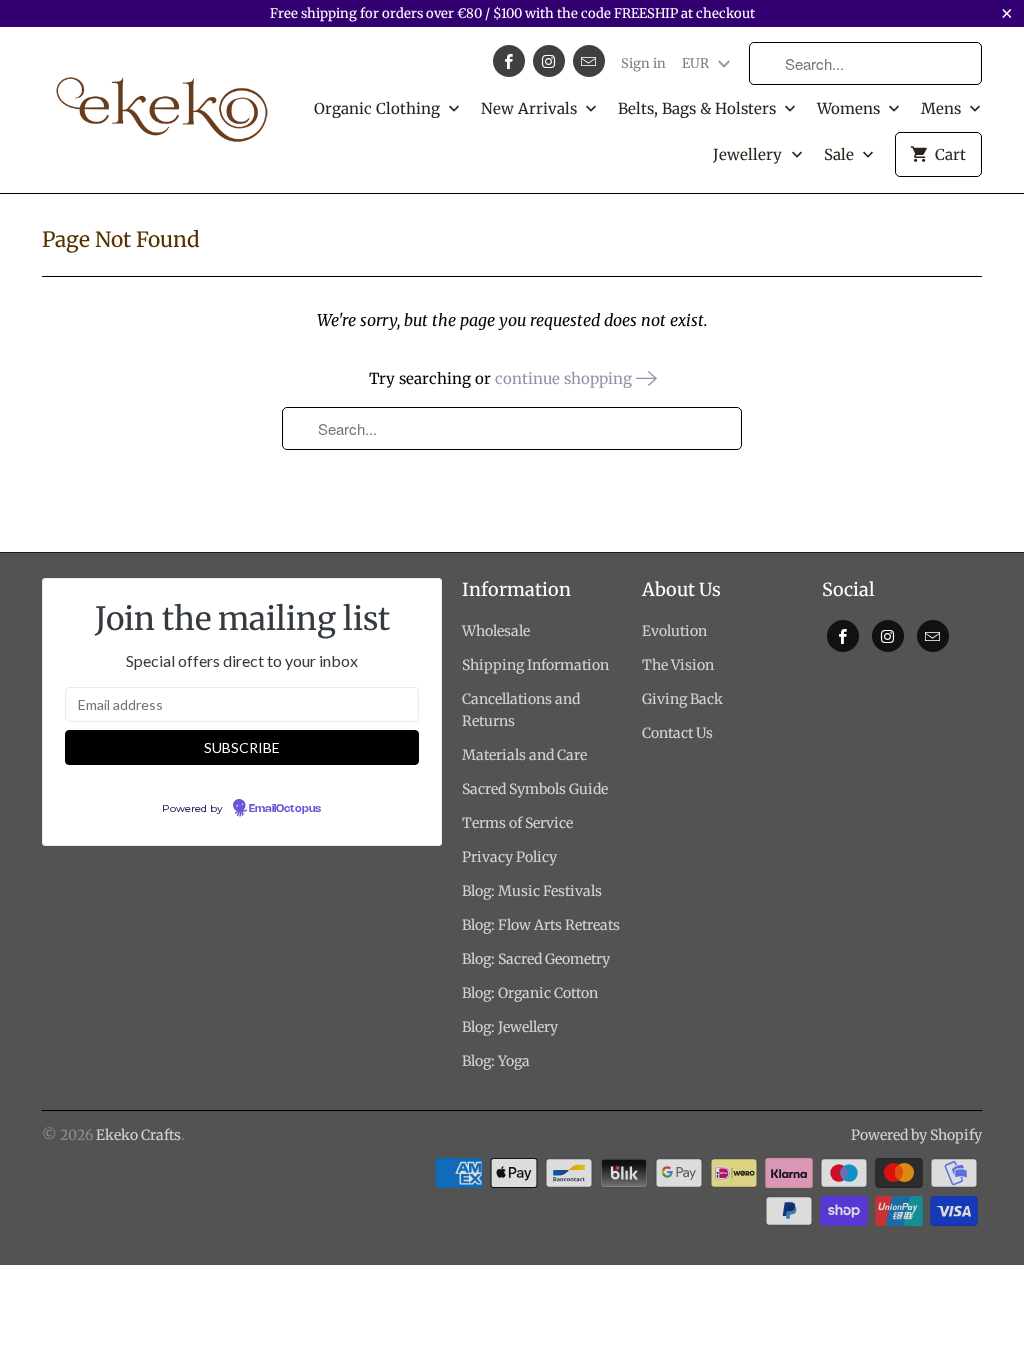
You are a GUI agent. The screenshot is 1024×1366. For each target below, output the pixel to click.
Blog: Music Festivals (532, 891)
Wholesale (496, 631)
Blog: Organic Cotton (530, 993)
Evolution (674, 631)
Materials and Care (524, 755)
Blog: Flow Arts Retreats (541, 925)
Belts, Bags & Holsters (699, 108)
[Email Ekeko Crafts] (589, 61)
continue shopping (565, 378)
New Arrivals (531, 108)
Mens (943, 108)
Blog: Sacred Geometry (536, 959)
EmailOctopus (285, 809)
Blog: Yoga (496, 1061)
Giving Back (682, 699)
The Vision (678, 665)
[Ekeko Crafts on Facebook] (509, 61)
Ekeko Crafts (138, 1135)
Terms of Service (517, 823)
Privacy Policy (509, 857)
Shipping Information (535, 665)
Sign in (643, 63)
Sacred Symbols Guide (535, 789)
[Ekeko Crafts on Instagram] (549, 61)
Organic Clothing (379, 108)
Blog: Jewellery (510, 1027)
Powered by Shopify (916, 1135)
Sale (841, 154)
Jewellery (749, 154)
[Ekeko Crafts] (162, 100)
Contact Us (677, 733)
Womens (850, 108)
